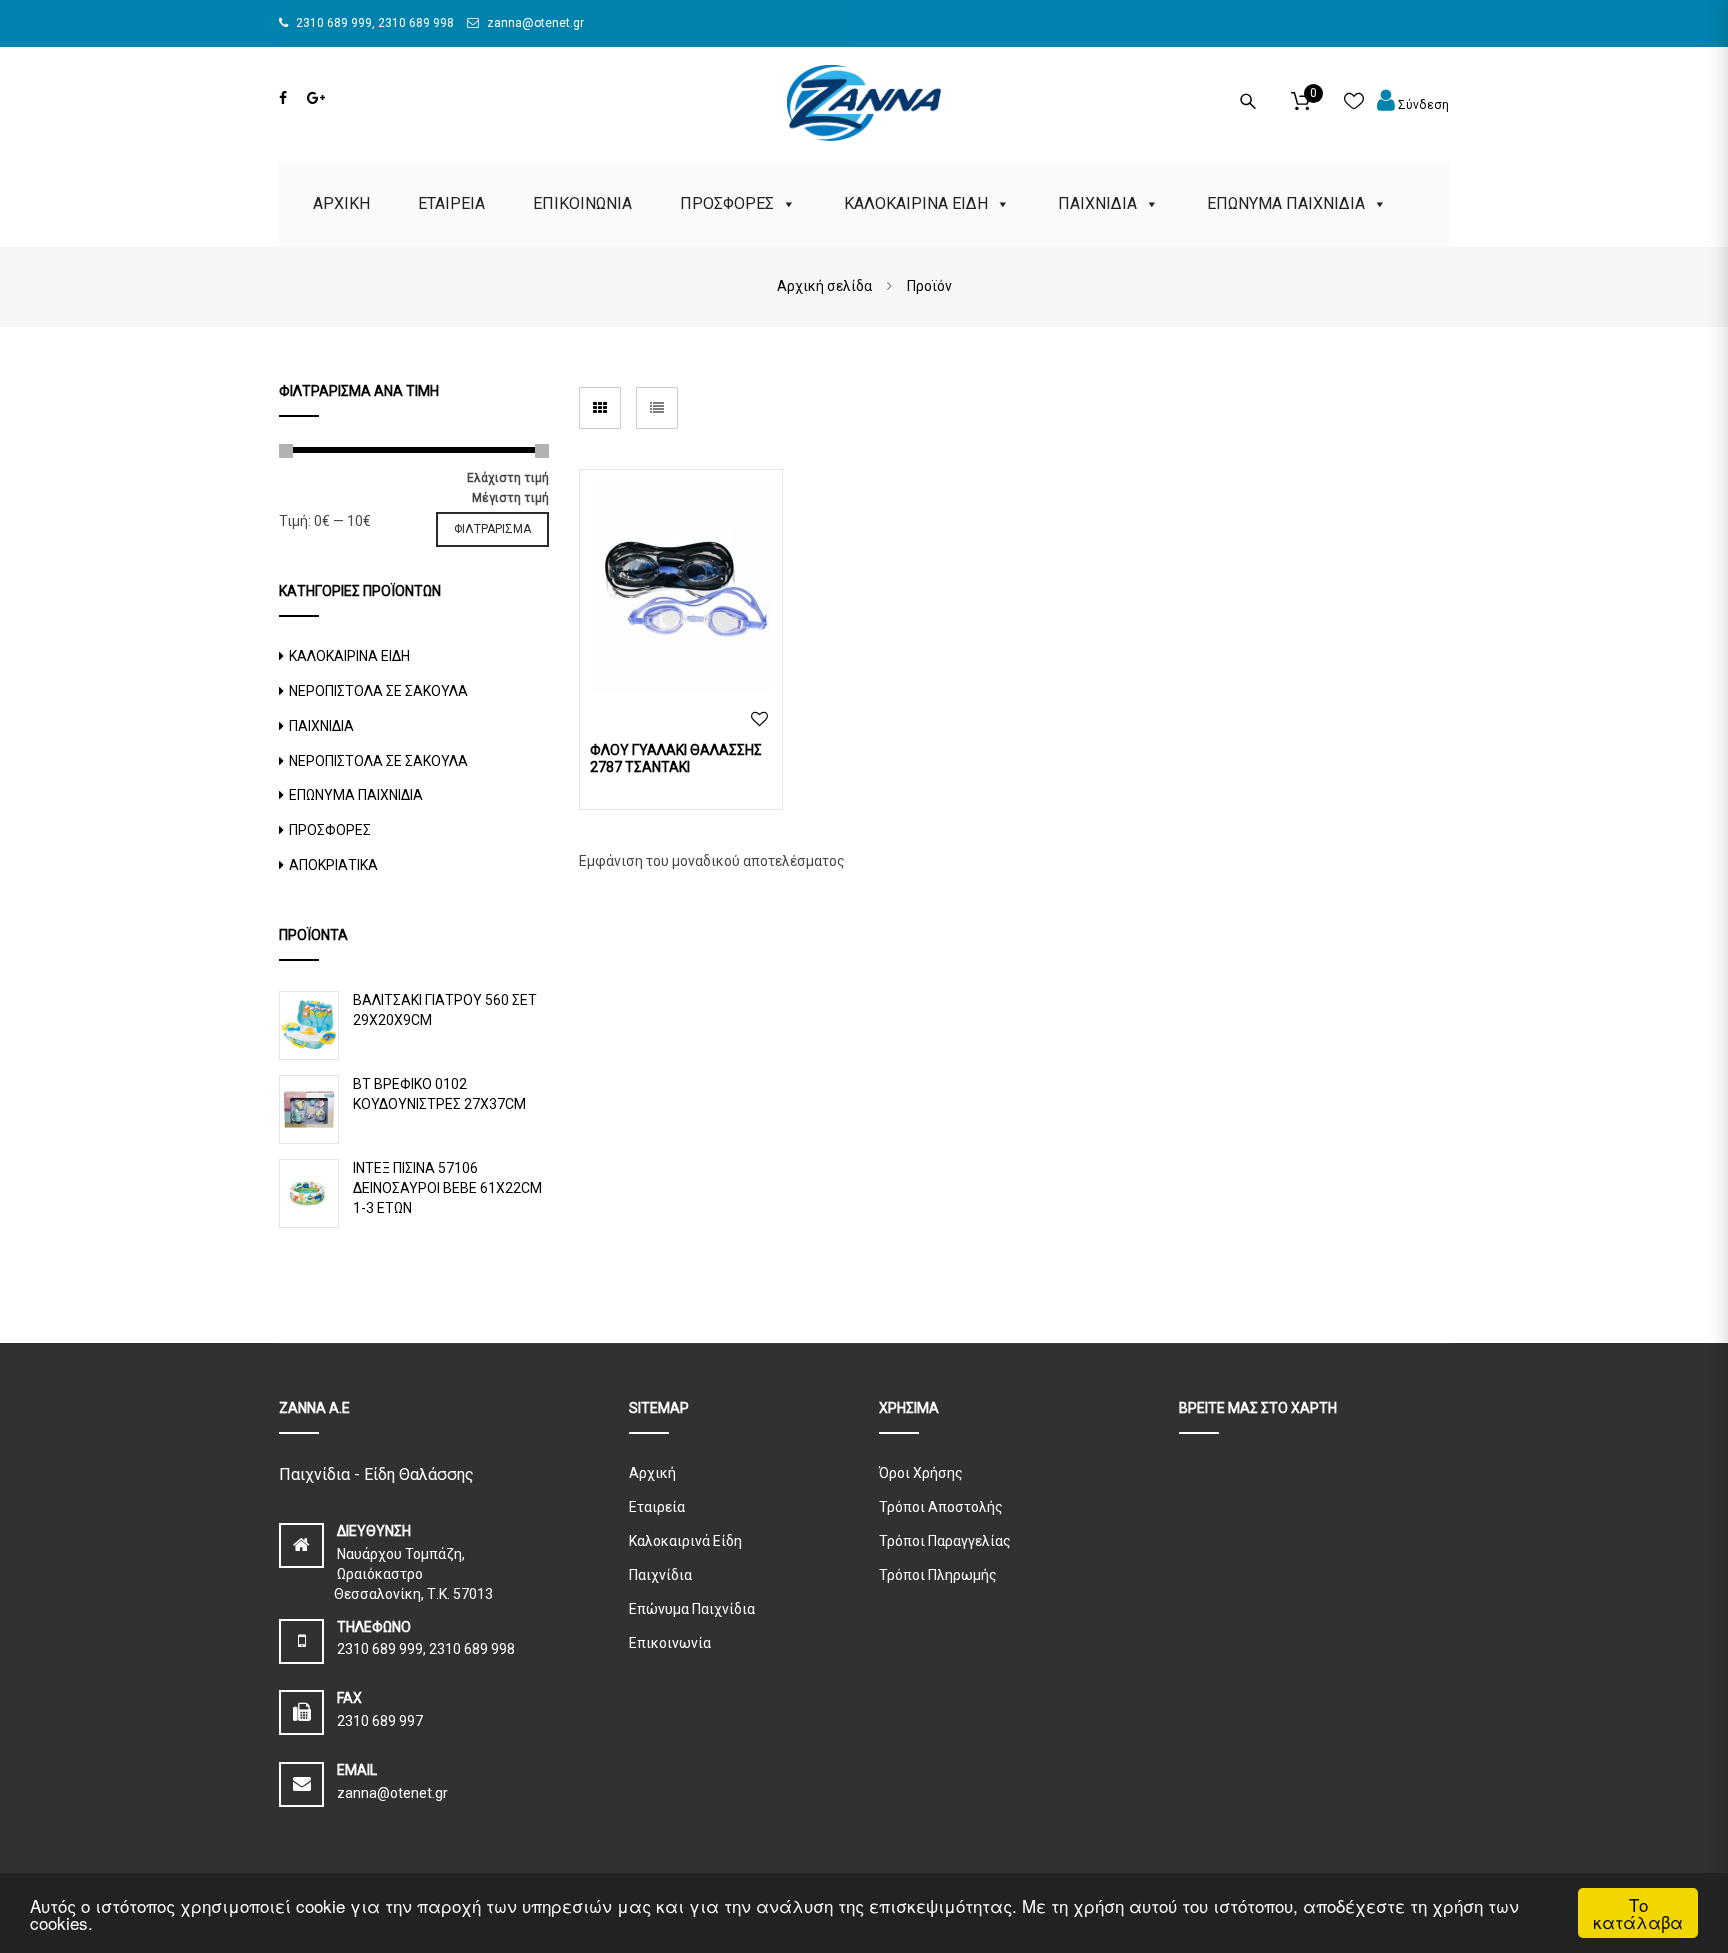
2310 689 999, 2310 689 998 (373, 23)
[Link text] (283, 98)
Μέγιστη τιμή (510, 498)
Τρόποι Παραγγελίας (945, 1541)
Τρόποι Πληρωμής (938, 1575)
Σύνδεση (1422, 105)
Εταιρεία (657, 1507)
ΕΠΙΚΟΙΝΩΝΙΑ (582, 203)
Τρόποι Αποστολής (941, 1507)
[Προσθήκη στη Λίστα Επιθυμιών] (759, 719)
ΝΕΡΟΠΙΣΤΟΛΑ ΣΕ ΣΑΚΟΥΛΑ (378, 691)
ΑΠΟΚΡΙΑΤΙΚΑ (333, 865)
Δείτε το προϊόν (681, 585)
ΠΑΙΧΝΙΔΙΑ (1097, 203)
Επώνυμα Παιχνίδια (692, 1609)
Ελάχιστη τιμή (508, 478)
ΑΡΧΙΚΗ (341, 203)
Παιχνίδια (660, 1575)
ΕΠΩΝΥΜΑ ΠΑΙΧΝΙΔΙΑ (1286, 203)
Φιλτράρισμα (492, 529)
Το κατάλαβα (1638, 1913)
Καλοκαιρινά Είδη (685, 1541)
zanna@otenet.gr (534, 23)
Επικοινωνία (670, 1643)
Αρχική (652, 1473)
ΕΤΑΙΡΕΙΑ (451, 203)
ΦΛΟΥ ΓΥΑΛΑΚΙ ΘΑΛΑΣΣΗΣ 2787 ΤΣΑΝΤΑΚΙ (676, 758)
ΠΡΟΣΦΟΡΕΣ (727, 203)
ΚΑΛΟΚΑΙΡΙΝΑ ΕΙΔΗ (916, 203)
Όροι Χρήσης (921, 1473)
